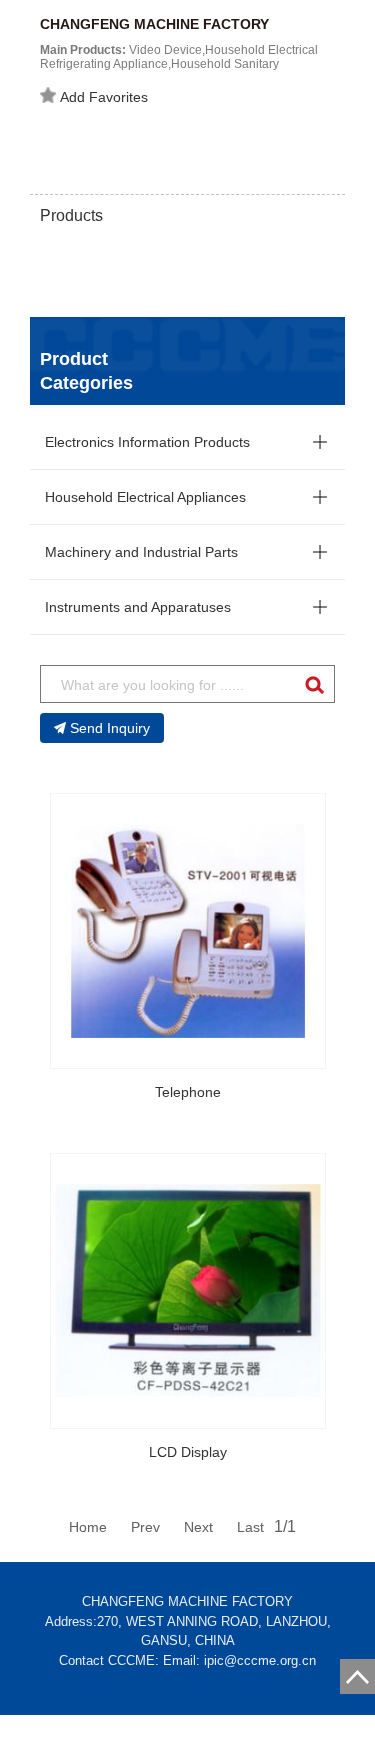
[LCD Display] (188, 1291)
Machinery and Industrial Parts (141, 552)
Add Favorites (104, 97)
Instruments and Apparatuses (138, 607)
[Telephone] (188, 931)
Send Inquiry (110, 728)
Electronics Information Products (147, 442)
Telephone (188, 1092)
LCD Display (188, 1452)
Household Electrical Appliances (145, 497)
